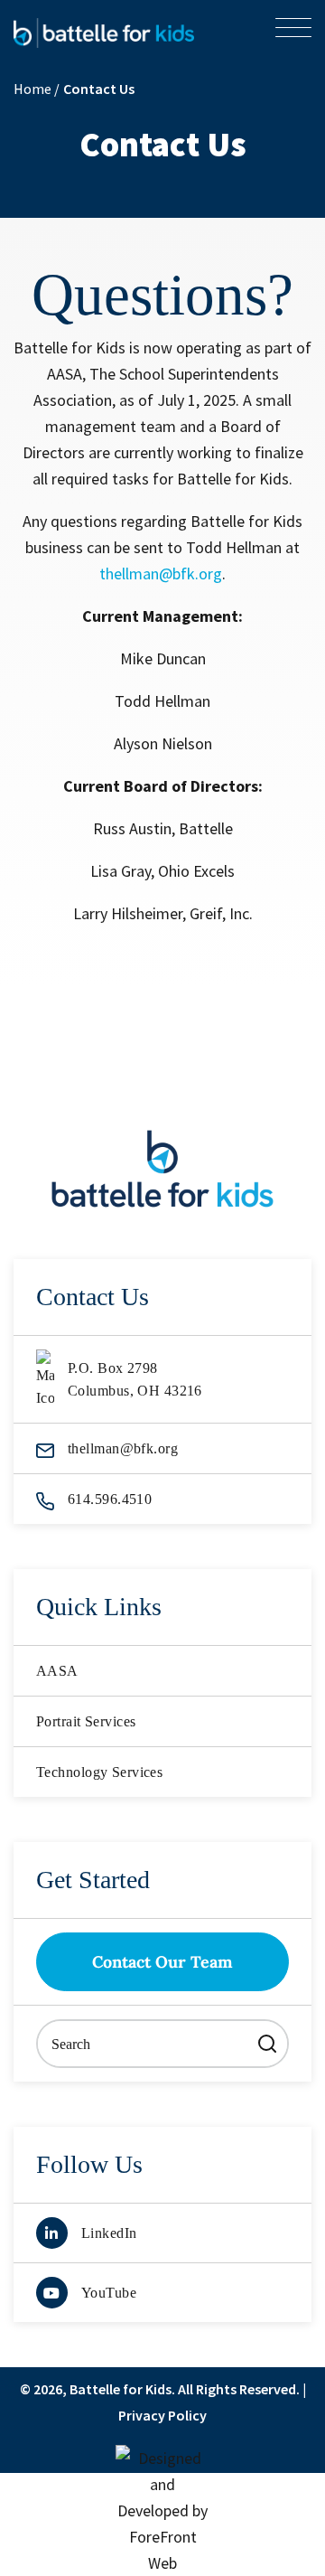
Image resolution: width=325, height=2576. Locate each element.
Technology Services (99, 1772)
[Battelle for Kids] (104, 31)
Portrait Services (86, 1721)
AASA (57, 1671)
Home (34, 89)
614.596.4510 (110, 1499)
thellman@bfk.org (161, 573)
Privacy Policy (162, 2415)
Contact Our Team (162, 1962)
